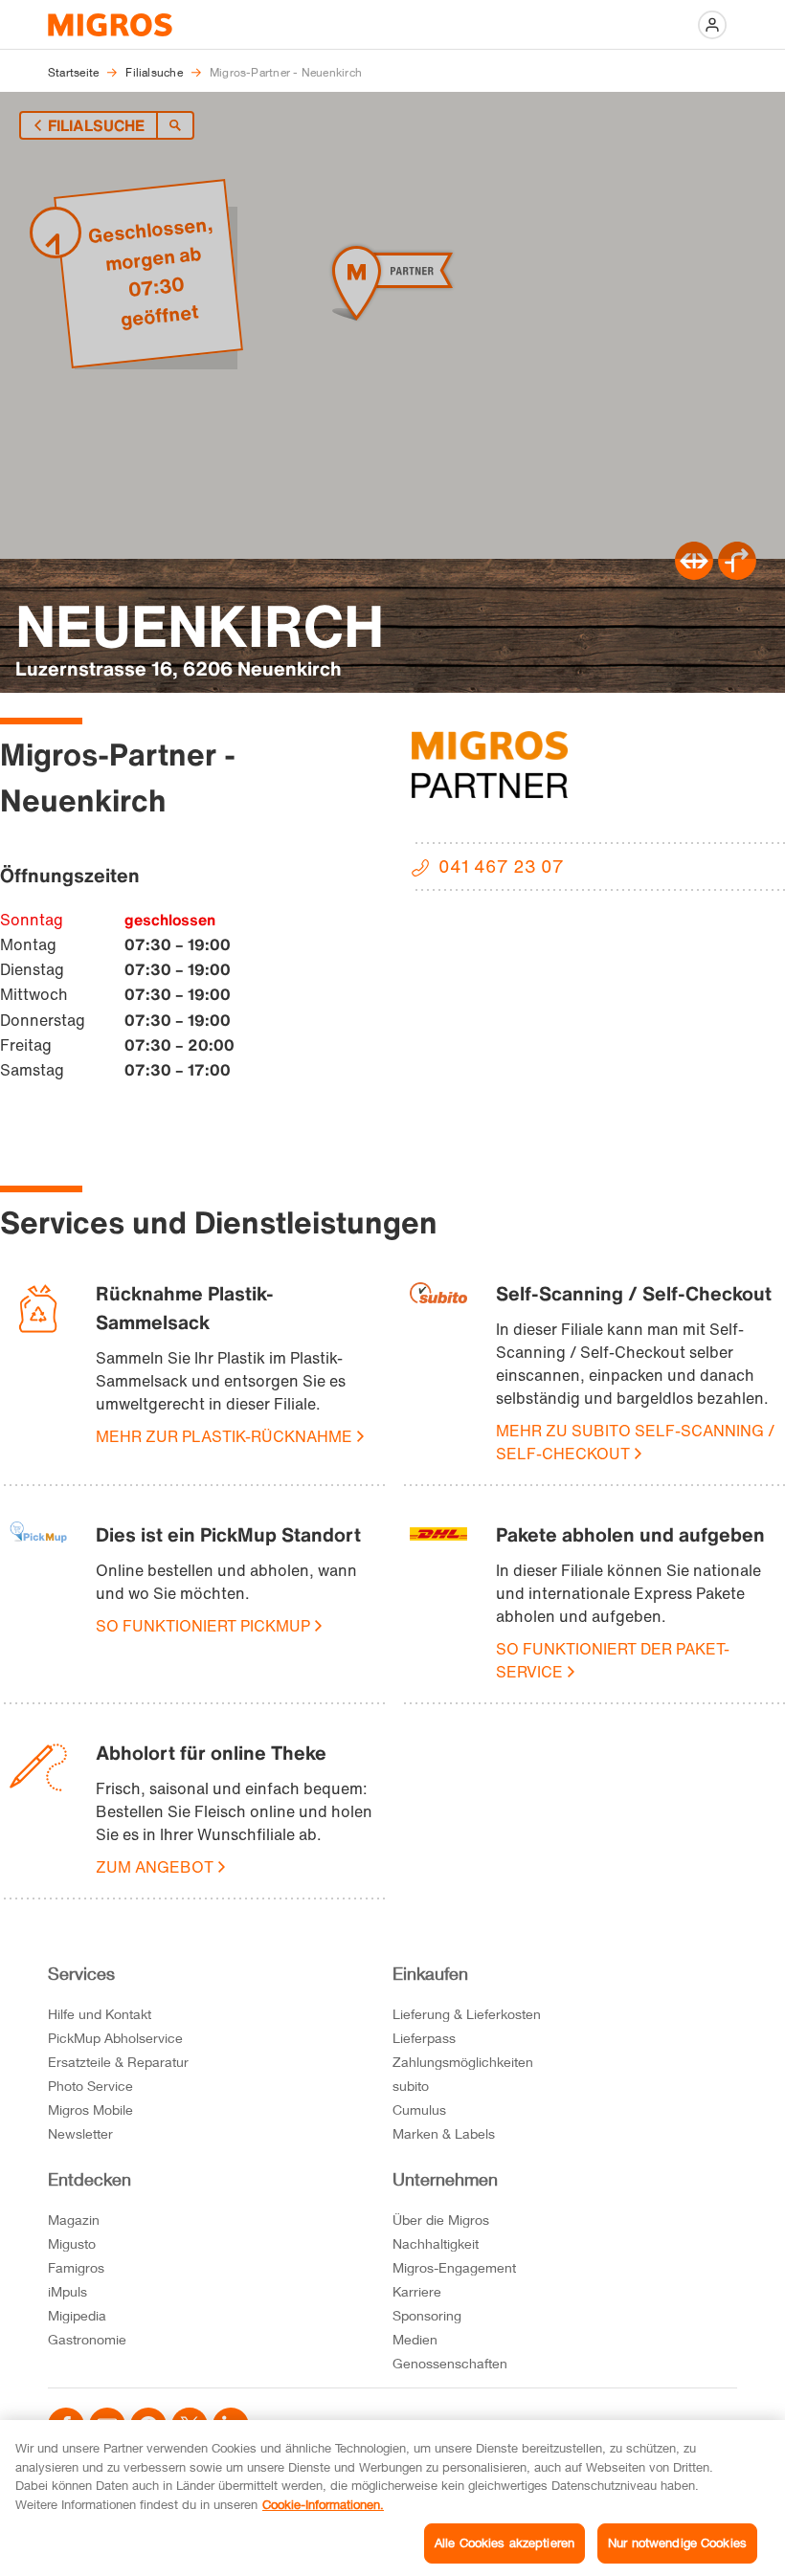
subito (411, 2086)
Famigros (76, 2267)
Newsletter (80, 2133)
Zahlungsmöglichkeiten (463, 2062)
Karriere (417, 2291)
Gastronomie (87, 2339)
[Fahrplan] (694, 574)
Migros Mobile (90, 2110)
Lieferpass (424, 2038)
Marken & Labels (444, 2133)
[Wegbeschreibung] (737, 574)
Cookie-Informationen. (323, 2504)
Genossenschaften (450, 2363)
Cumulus (419, 2110)
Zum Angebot (155, 1867)
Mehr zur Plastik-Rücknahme (224, 1436)
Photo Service (90, 2086)
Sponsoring (427, 2315)
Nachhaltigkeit (436, 2243)
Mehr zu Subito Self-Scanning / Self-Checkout (635, 1442)
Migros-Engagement (454, 2267)
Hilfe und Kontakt (100, 2014)
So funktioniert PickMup (203, 1626)
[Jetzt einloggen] (712, 25)
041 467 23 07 (501, 866)
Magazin (74, 2220)
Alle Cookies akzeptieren (505, 2543)
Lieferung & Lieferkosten (467, 2014)
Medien (415, 2339)
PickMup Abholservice (115, 2038)
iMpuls (67, 2291)
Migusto (72, 2243)
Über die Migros (441, 2220)
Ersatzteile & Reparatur (118, 2062)
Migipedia (77, 2315)
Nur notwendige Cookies (677, 2543)
